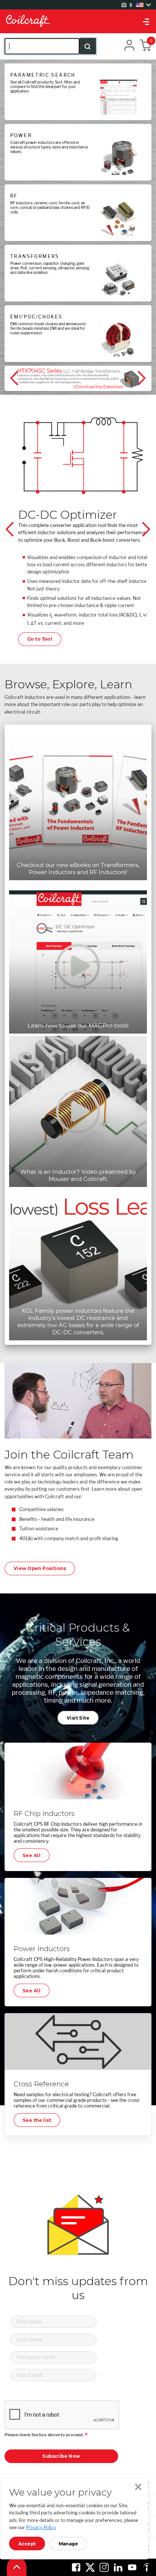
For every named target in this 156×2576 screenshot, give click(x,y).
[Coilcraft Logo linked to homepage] (78, 21)
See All (32, 1855)
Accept (27, 2544)
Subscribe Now (61, 2456)
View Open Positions (40, 1568)
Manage (69, 2544)
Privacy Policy (41, 2527)
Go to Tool (40, 639)
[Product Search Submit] (88, 46)
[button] (15, 379)
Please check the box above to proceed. (44, 2435)
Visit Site (78, 1718)
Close (138, 2487)
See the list (37, 2120)
